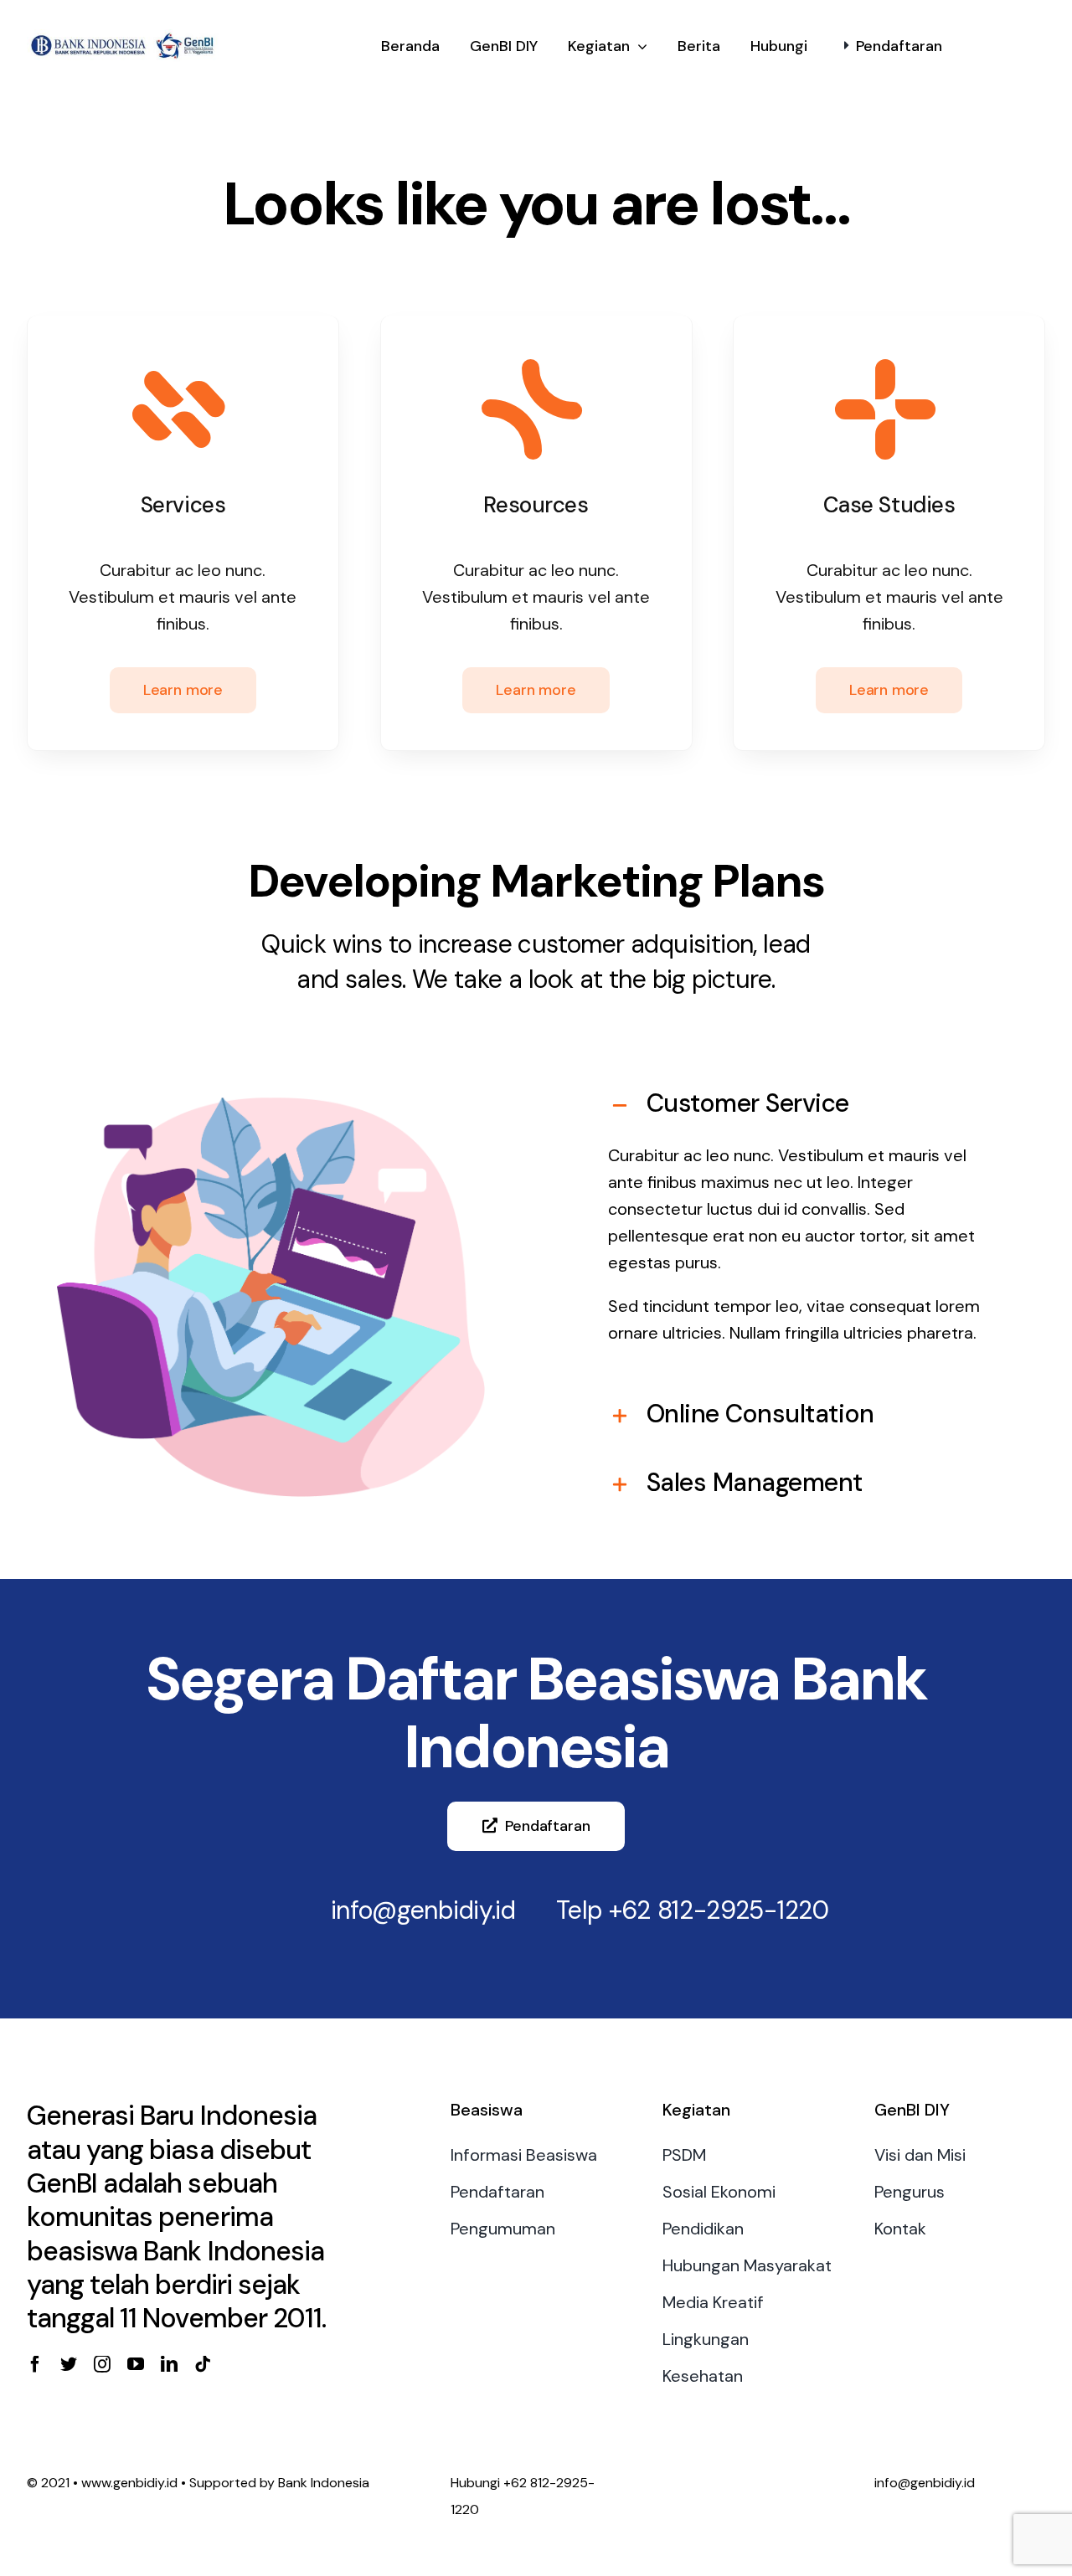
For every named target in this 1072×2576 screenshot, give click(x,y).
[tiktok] (203, 2364)
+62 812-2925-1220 (719, 1910)
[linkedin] (169, 2364)
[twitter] (69, 2364)
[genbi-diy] (123, 38)
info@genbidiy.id (423, 1910)
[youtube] (136, 2364)
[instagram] (102, 2364)
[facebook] (35, 2364)
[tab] (801, 1103)
